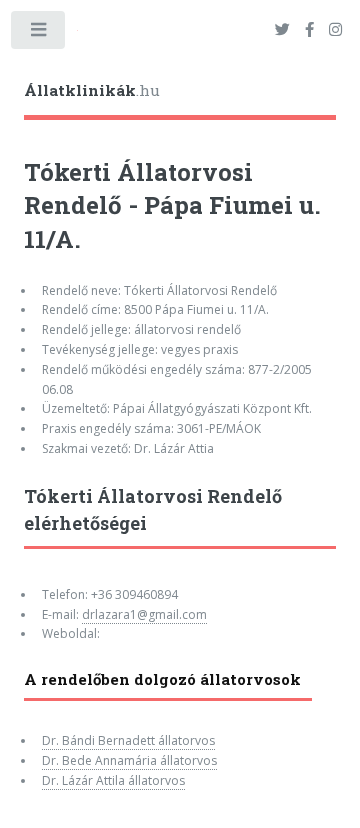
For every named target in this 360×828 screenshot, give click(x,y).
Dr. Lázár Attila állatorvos (113, 780)
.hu (92, 90)
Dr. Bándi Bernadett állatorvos (128, 740)
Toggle (39, 34)
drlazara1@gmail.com (144, 614)
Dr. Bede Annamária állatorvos (129, 760)
